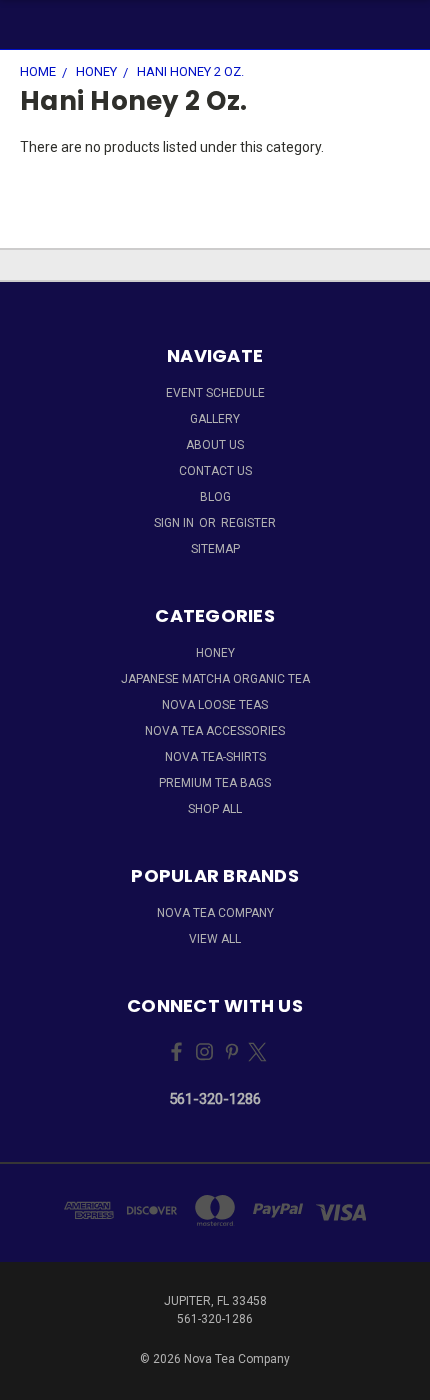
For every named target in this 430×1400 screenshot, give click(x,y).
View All (215, 939)
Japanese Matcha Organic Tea (215, 679)
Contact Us (215, 471)
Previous (31, 1380)
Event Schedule (215, 393)
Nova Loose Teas (215, 705)
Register (248, 523)
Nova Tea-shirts (215, 757)
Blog (215, 497)
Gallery (215, 419)
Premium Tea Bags (215, 783)
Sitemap (215, 549)
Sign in (175, 523)
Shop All (215, 809)
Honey (215, 653)
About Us (215, 445)
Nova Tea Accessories (215, 731)
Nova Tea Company (215, 913)
